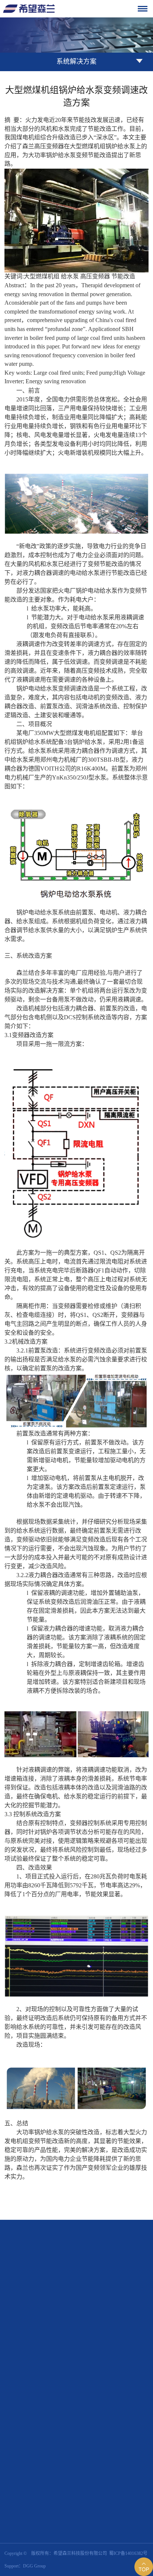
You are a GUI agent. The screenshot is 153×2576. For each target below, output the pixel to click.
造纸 (117, 2442)
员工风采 (117, 2386)
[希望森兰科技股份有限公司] (29, 9)
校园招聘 (117, 2526)
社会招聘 (139, 2526)
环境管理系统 (121, 2424)
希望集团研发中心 (103, 2480)
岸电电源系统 (130, 2404)
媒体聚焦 (139, 2386)
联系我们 (94, 2526)
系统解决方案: (58, 2442)
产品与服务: (55, 2404)
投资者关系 (96, 2508)
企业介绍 (94, 2358)
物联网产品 (96, 2414)
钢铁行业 (135, 2462)
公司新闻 (94, 2386)
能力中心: (53, 2480)
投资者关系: (55, 2508)
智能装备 (94, 2424)
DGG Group (34, 2566)
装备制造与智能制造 (105, 2452)
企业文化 (94, 2368)
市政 (131, 2442)
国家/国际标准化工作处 (108, 2490)
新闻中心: (53, 2386)
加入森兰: (53, 2525)
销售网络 (139, 2358)
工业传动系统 (98, 2404)
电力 (89, 2442)
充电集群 (112, 2462)
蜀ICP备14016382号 (128, 2553)
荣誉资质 (117, 2358)
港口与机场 (141, 2452)
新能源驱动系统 (128, 2414)
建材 (103, 2442)
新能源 (92, 2462)
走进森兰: (53, 2358)
